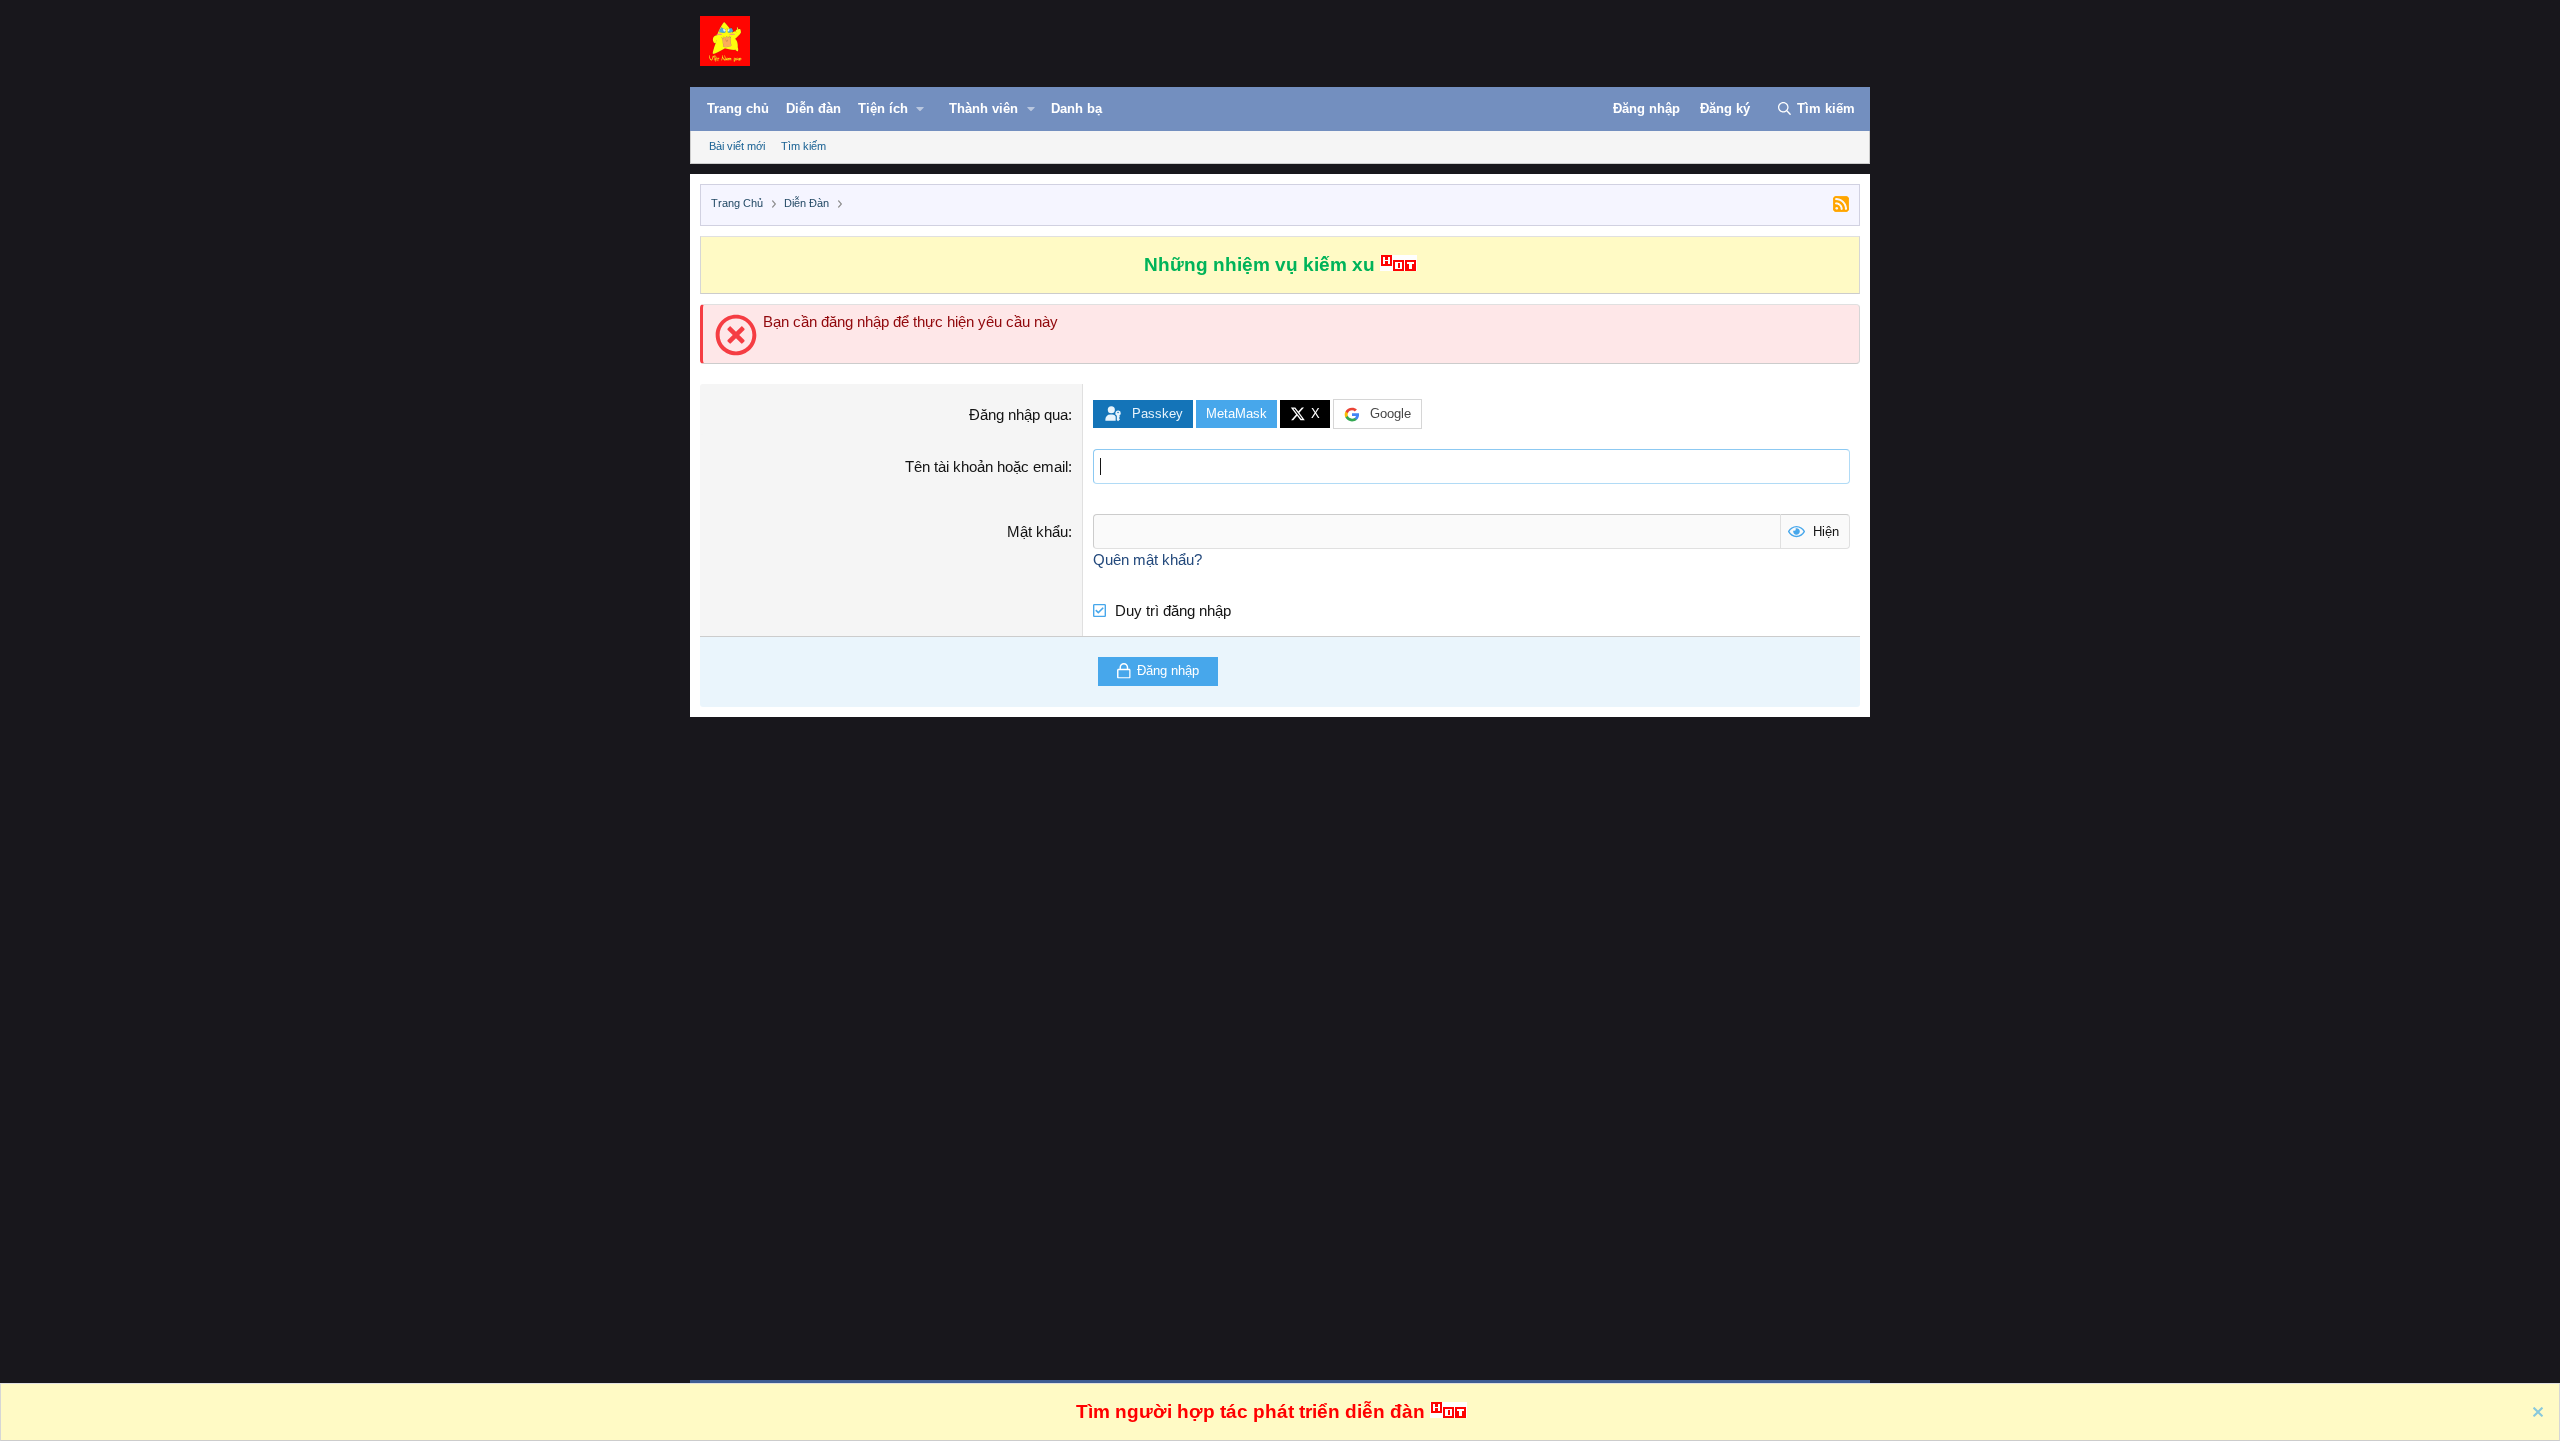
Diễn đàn (813, 108)
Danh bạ (1076, 108)
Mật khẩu (1037, 531)
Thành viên (983, 108)
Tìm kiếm (803, 146)
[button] (901, 113)
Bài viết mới (737, 146)
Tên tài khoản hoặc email (986, 466)
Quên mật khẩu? (1147, 559)
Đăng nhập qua (1018, 414)
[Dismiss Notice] (2535, 1414)
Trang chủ (738, 108)
